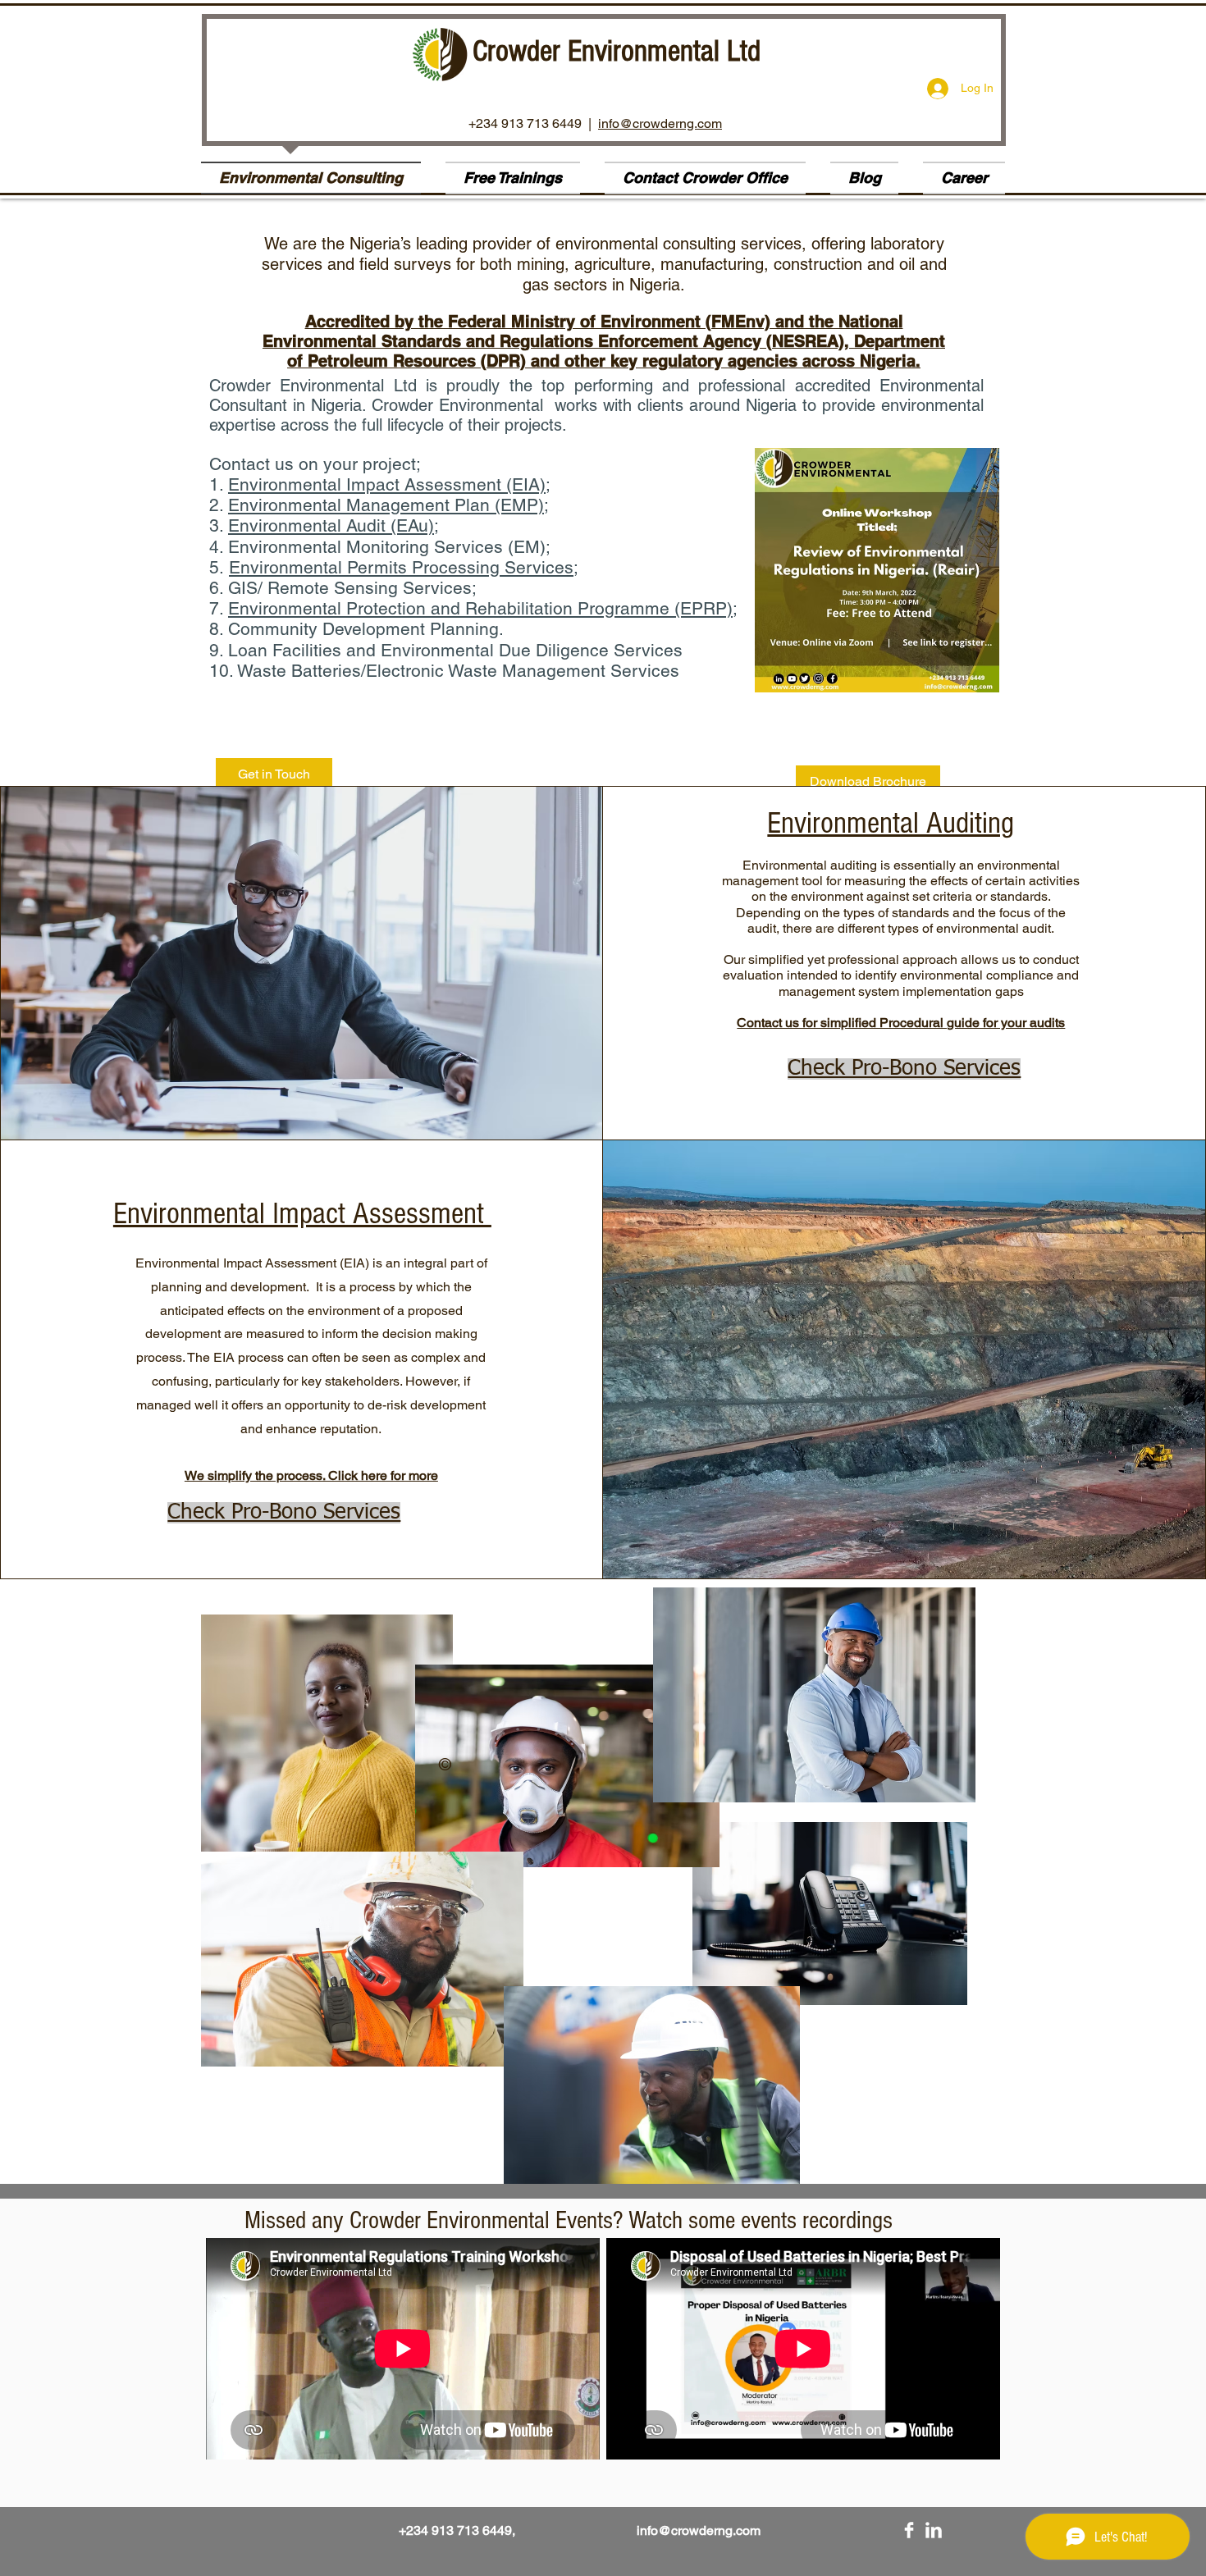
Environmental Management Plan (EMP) (386, 505)
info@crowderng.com (660, 123)
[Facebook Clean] (909, 2530)
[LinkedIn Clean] (934, 2530)
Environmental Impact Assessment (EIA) (387, 484)
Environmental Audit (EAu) (331, 525)
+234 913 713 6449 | (533, 123)
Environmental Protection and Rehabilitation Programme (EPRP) (480, 608)
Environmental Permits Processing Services (401, 567)
